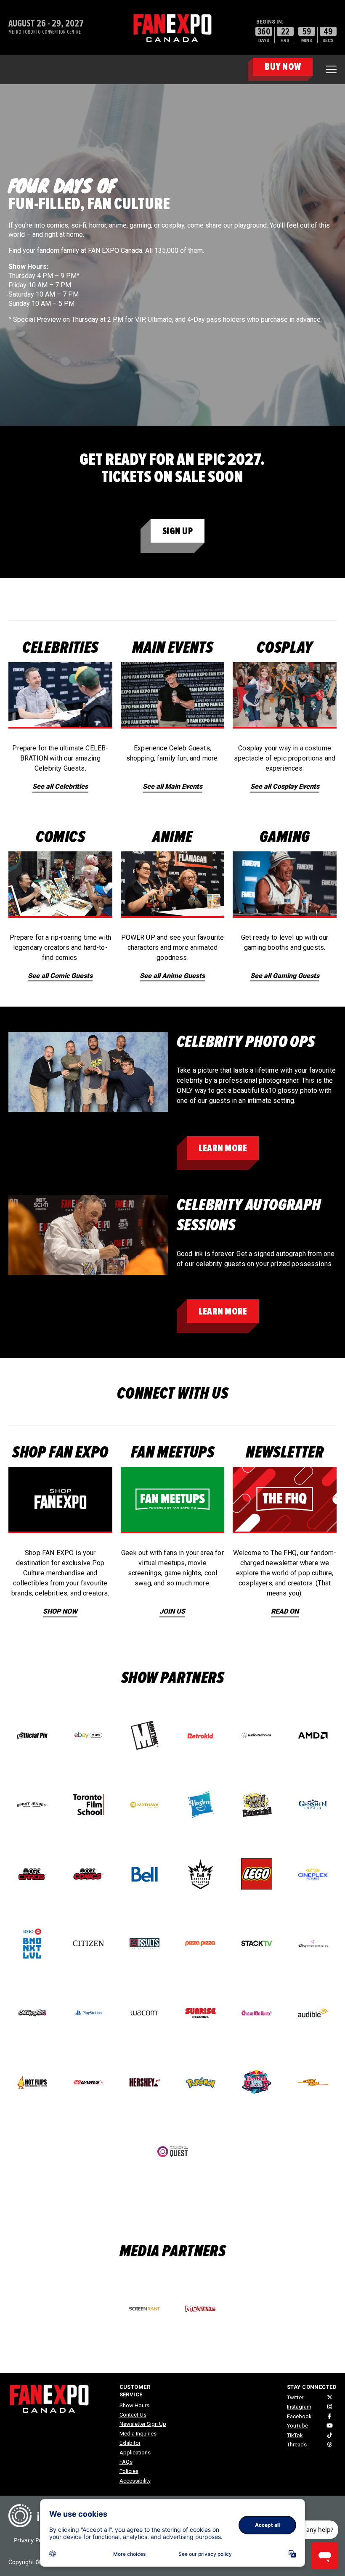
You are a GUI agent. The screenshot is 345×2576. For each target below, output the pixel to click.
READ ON (285, 1611)
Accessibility (135, 2481)
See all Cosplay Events (285, 786)
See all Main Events (172, 786)
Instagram (299, 2407)
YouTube (297, 2426)
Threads (297, 2445)
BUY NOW (283, 67)
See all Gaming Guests (285, 976)
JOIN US (172, 1611)
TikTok (295, 2435)
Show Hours (134, 2405)
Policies (129, 2471)
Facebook (299, 2416)
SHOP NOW (60, 1611)
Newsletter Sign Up (143, 2424)
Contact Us (133, 2415)
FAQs (126, 2462)
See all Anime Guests (172, 976)
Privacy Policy (33, 2540)
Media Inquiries (138, 2434)
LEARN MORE (223, 1148)
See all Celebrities (60, 786)
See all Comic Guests (60, 976)
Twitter (295, 2397)
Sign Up (178, 531)
